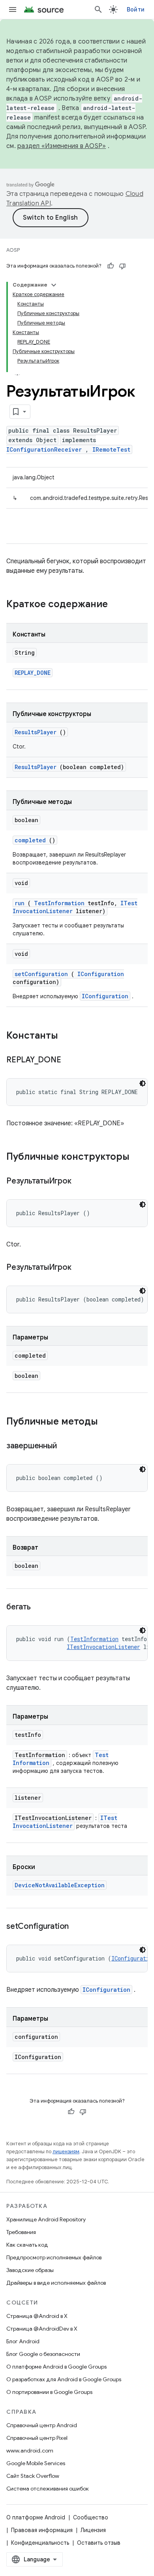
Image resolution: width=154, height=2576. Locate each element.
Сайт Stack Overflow (33, 2476)
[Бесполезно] (122, 266)
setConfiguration (41, 974)
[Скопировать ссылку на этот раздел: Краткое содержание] (118, 605)
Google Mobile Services (36, 2463)
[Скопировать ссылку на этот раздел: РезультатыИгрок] (81, 1182)
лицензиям (66, 2151)
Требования (21, 2232)
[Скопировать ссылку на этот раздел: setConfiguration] (79, 1927)
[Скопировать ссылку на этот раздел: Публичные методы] (106, 1422)
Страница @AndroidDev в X (42, 2329)
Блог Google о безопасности (43, 2354)
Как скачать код (27, 2245)
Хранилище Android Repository (46, 2219)
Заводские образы (30, 2270)
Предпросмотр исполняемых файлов (54, 2257)
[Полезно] (111, 266)
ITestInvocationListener (103, 1647)
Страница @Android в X (37, 2316)
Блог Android (23, 2341)
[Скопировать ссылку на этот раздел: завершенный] (66, 1446)
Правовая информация (42, 2530)
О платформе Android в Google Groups (56, 2367)
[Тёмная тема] (143, 1083)
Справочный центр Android (42, 2425)
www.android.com (30, 2451)
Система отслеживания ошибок (48, 2489)
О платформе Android (36, 2517)
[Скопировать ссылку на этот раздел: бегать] (40, 1607)
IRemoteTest (111, 449)
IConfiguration (101, 974)
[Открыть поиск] (98, 9)
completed (30, 840)
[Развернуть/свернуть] (54, 285)
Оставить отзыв (99, 2543)
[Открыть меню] (13, 9)
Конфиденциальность (40, 2543)
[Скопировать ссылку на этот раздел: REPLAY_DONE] (71, 1060)
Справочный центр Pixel (37, 2438)
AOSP (13, 250)
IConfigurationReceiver (44, 449)
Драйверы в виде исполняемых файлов (56, 2283)
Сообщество (91, 2517)
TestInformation (59, 903)
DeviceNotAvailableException (60, 1885)
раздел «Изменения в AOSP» (62, 146)
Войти (136, 9)
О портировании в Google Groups (49, 2392)
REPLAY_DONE (33, 673)
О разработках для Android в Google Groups (64, 2379)
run (20, 903)
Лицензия (93, 2530)
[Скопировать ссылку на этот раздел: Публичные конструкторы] (137, 1157)
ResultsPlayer (36, 732)
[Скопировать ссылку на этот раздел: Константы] (66, 1036)
